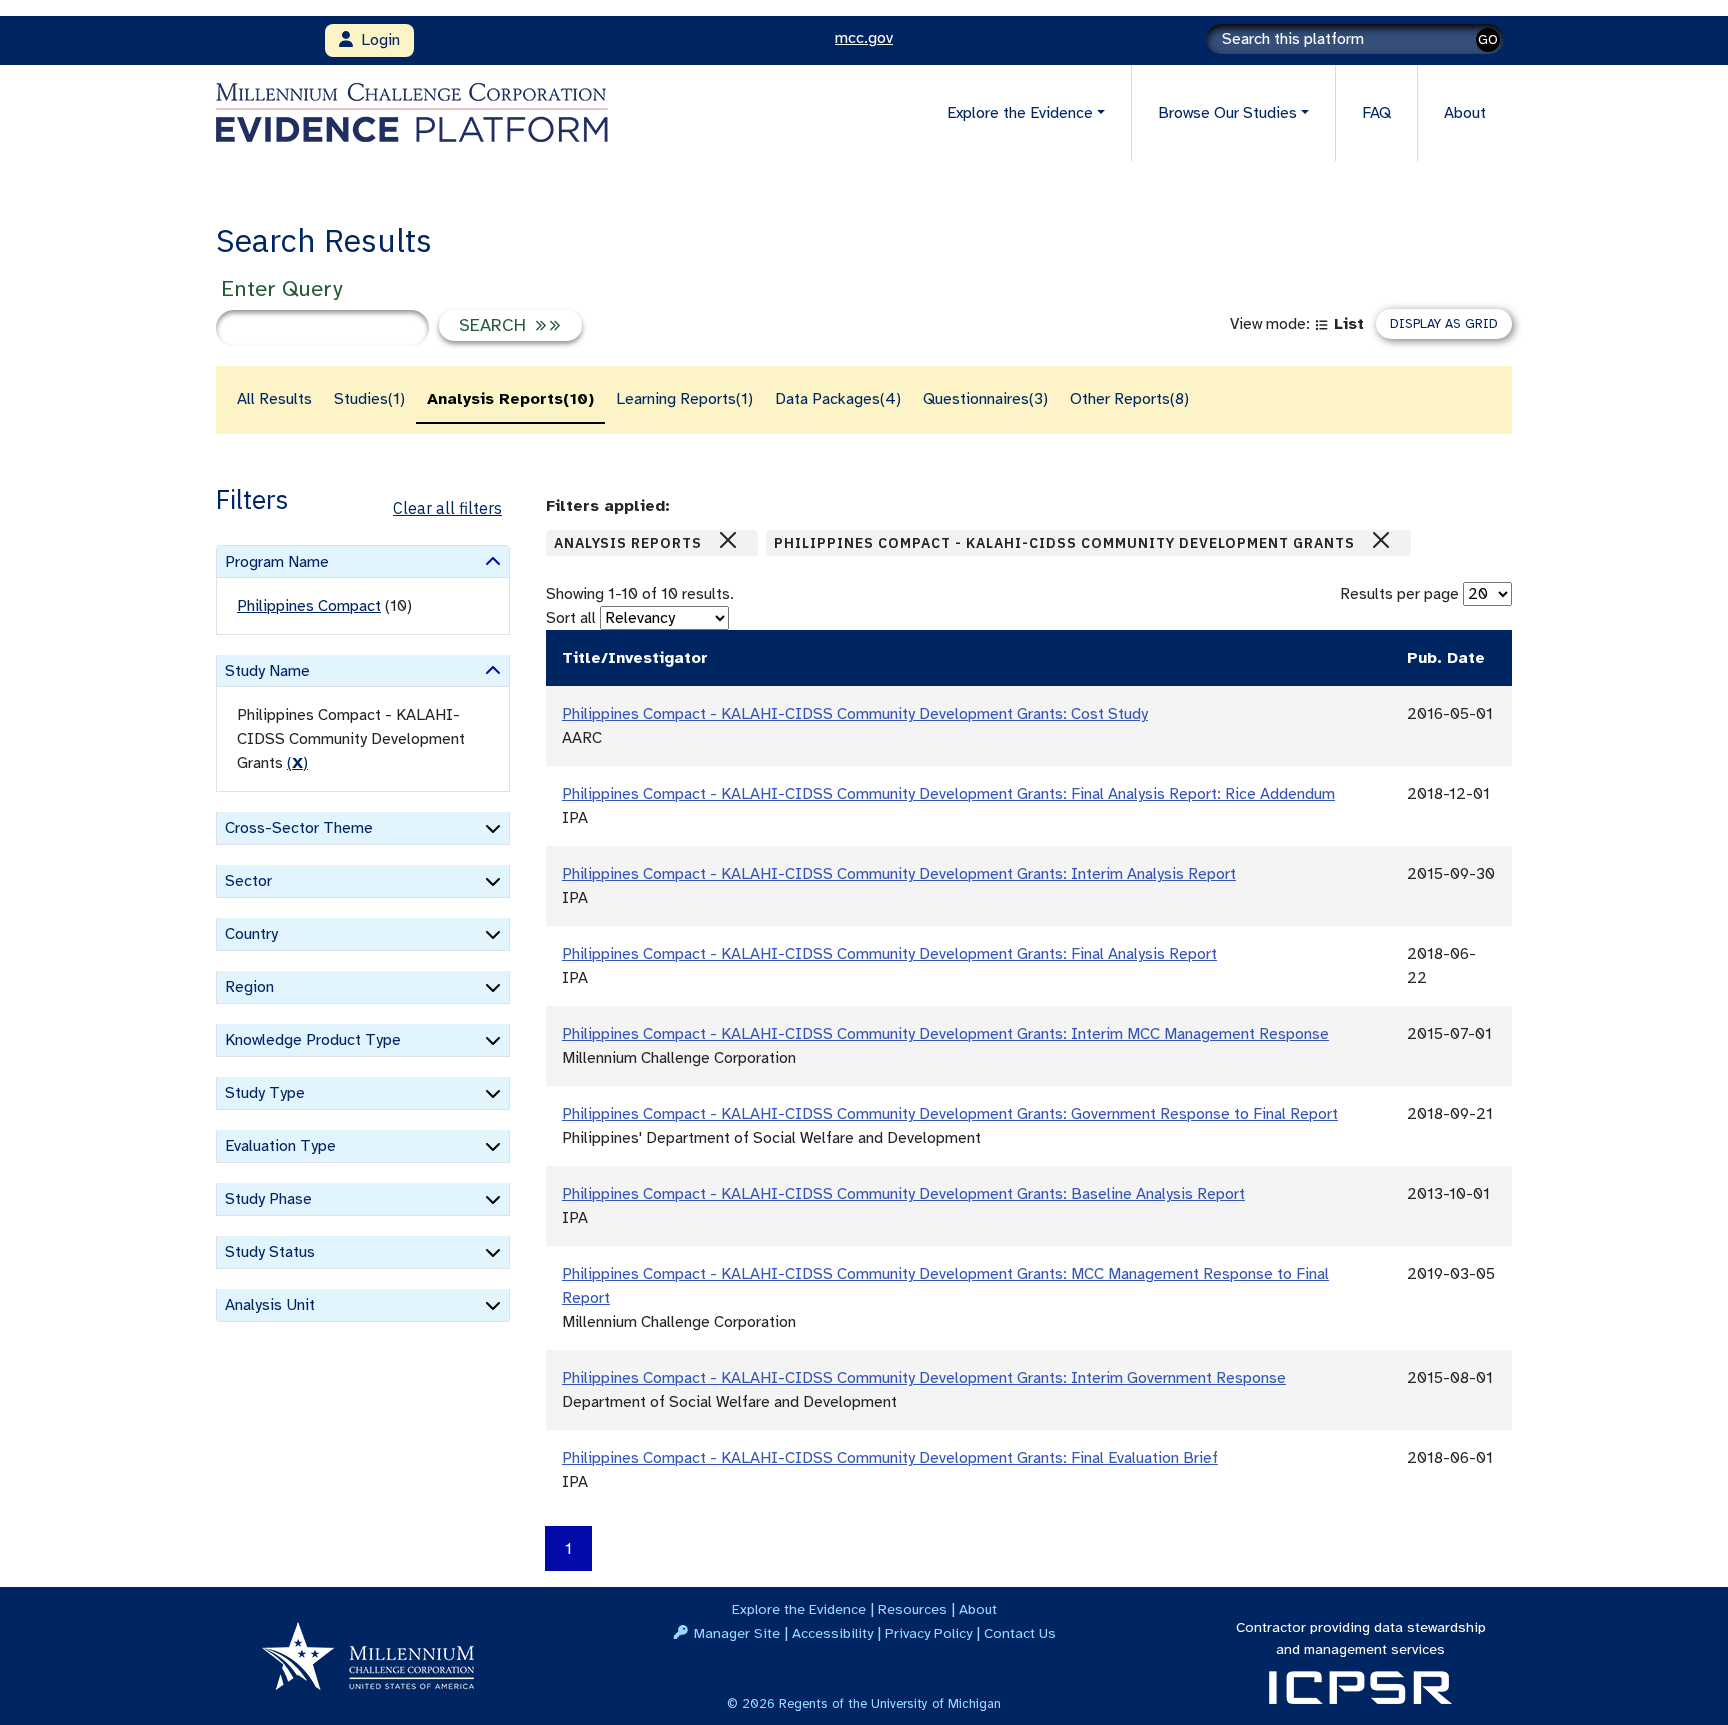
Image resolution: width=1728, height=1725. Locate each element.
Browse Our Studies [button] (1227, 113)
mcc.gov (864, 38)
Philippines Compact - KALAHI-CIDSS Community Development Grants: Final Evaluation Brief (890, 1458)
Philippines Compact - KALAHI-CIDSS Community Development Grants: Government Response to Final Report (950, 1114)
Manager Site (737, 1633)
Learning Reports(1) (684, 399)
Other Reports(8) (1129, 399)
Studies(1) (369, 399)
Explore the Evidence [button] (1020, 113)
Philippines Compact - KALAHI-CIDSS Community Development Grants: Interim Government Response (924, 1378)
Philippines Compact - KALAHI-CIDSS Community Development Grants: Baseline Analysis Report (903, 1194)
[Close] (728, 540)
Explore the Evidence (799, 1609)
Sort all (571, 618)
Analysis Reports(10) (510, 399)
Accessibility (832, 1633)
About (1465, 113)
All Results (274, 399)
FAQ (1376, 113)
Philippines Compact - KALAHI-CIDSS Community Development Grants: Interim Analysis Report (899, 874)
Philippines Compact (309, 606)
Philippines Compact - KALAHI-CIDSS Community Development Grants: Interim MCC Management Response (945, 1034)
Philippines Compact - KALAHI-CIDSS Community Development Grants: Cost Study (855, 714)
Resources (912, 1609)
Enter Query (281, 288)
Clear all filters (447, 508)
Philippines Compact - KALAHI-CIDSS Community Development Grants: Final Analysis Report (889, 954)
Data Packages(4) (838, 399)
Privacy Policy (928, 1633)
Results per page (1399, 594)
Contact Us (1020, 1633)
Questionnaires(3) (985, 399)
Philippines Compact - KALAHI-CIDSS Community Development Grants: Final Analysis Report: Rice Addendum (948, 794)
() (297, 763)
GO (1488, 39)
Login (376, 40)
